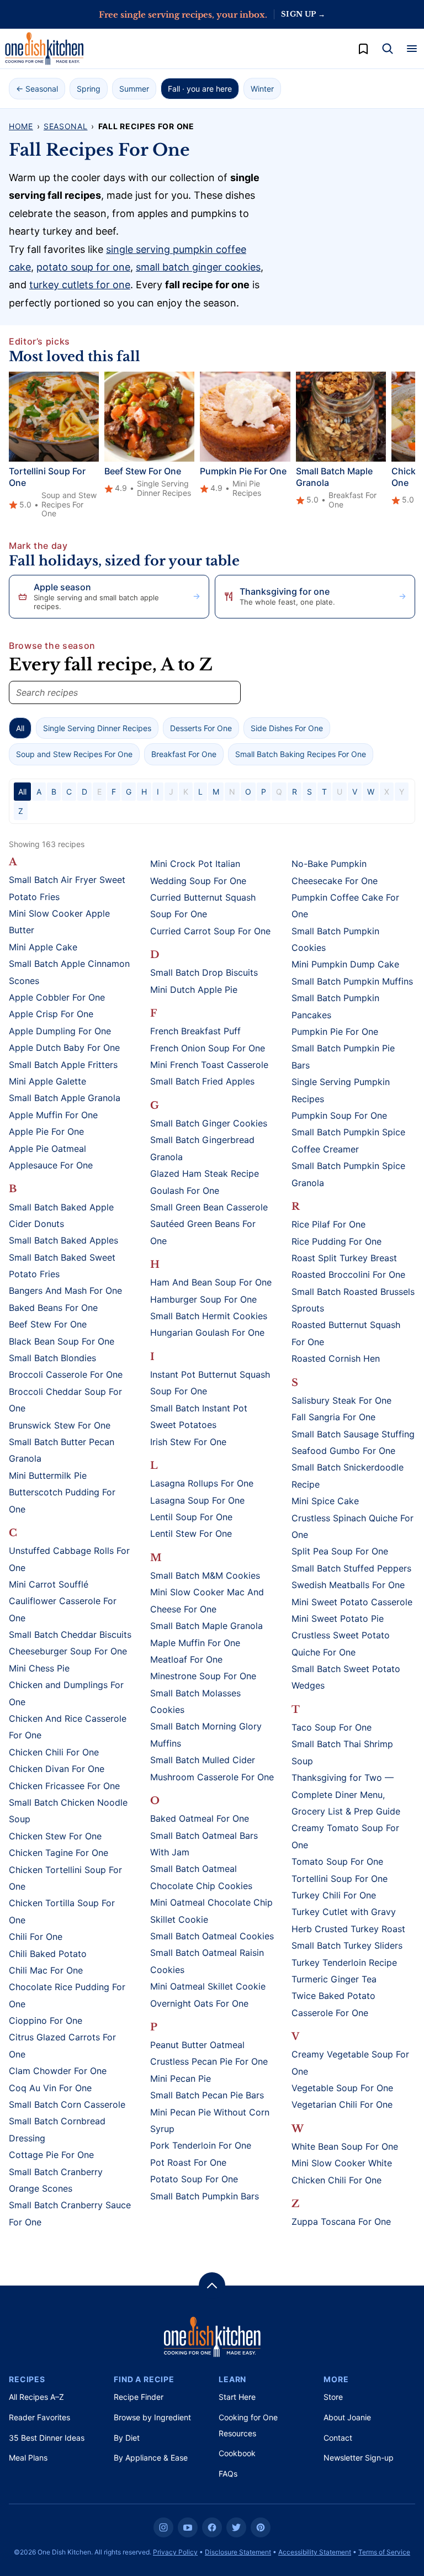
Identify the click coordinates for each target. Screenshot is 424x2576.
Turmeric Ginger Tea (334, 1979)
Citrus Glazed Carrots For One (62, 2045)
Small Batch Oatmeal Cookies (212, 1936)
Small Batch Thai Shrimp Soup (342, 1752)
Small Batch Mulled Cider (203, 1760)
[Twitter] (236, 2527)
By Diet (127, 2438)
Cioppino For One (46, 2020)
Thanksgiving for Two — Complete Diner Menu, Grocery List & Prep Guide (346, 1794)
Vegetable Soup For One (342, 2088)
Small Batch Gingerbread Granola (202, 1148)
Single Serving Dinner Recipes (97, 728)
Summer (134, 89)
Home (21, 126)
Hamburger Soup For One (203, 1299)
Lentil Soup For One (191, 1517)
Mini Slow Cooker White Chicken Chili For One (342, 2171)
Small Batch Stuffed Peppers (351, 1568)
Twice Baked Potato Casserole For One (333, 2004)
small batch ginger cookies (198, 267)
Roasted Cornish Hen (336, 1358)
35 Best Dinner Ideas (47, 2438)
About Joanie (347, 2417)
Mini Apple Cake (43, 947)
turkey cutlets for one (80, 285)
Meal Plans (28, 2458)
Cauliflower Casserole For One (63, 1609)
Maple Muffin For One (195, 1643)
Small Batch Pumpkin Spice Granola (348, 1174)
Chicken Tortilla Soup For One (62, 1911)
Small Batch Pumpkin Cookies (335, 939)
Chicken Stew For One (55, 1836)
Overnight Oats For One (199, 2003)
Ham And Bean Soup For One (211, 1282)
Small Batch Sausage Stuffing (353, 1434)
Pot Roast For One (188, 2162)
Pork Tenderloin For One (201, 2145)
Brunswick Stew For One (60, 1425)
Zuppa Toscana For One (341, 2221)
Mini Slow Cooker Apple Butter (59, 922)
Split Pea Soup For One (340, 1551)
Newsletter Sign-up (359, 2458)
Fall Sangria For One (333, 1417)
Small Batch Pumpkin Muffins (352, 981)
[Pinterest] (261, 2527)
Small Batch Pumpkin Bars (205, 2196)
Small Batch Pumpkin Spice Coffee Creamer (348, 1140)
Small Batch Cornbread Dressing (57, 2129)
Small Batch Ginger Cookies (209, 1123)
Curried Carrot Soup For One (210, 931)
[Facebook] (212, 2527)
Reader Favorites (39, 2417)
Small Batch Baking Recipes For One (301, 754)
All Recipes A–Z (36, 2397)
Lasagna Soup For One (197, 1500)
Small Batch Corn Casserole (67, 2104)
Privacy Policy (175, 2552)
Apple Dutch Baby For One (64, 1048)
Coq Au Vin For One (50, 2088)
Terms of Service (384, 2552)
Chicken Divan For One (57, 1769)
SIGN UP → (303, 14)
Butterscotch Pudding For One (62, 1500)
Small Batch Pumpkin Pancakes (335, 1006)
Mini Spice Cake (325, 1501)
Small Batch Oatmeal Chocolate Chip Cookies (201, 1877)
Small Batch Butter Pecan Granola (62, 1450)
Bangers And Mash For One (65, 1290)
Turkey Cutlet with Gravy (344, 1912)
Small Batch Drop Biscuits (204, 972)
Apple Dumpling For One (60, 1031)
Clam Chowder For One (58, 2071)
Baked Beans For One (53, 1308)
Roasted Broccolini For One (348, 1274)
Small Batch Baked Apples (63, 1240)
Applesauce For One (51, 1165)
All (20, 728)
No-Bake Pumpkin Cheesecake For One (335, 872)
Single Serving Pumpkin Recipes (341, 1090)
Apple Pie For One (46, 1131)
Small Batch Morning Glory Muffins (206, 1734)
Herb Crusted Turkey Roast (348, 1929)
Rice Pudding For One (336, 1241)
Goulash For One (185, 1191)
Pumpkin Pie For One (243, 471)
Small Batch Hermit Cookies (209, 1316)
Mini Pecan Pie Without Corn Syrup (210, 2120)
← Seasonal (37, 89)
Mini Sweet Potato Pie (338, 1618)
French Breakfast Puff (195, 1031)
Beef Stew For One (143, 471)
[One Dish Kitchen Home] (44, 49)
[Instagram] (163, 2527)
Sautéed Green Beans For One (203, 1232)
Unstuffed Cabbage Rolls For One (69, 1559)
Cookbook (237, 2453)
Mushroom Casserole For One (212, 1777)
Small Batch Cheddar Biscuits (70, 1635)
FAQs (228, 2474)
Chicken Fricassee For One (64, 1786)
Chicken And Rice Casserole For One (68, 1727)
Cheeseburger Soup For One (68, 1651)
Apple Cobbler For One (57, 997)
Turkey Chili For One (334, 1895)
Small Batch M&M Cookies (205, 1575)
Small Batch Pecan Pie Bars (207, 2095)
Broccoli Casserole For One (66, 1374)
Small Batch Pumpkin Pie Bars (343, 1056)
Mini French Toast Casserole (209, 1065)
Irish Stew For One (188, 1442)
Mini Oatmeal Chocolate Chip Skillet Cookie (211, 1911)
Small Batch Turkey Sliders (347, 1945)
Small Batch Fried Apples (202, 1081)
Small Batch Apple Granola (65, 1098)
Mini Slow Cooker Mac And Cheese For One (207, 1600)
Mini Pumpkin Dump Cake (345, 964)
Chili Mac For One (46, 1970)
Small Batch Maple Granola (206, 1626)
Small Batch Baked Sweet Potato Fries (62, 1266)
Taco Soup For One (332, 1727)
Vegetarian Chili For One (342, 2104)
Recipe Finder (139, 2397)
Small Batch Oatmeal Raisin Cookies (207, 1961)
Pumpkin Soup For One (339, 1115)
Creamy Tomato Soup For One (345, 1836)
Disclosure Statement (238, 2552)
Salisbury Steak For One (341, 1400)
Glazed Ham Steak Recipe (205, 1173)
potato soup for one (83, 267)
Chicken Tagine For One (59, 1853)
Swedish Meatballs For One (348, 1585)
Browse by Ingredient (152, 2417)
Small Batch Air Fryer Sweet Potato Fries (67, 888)
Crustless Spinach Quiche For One (353, 1526)
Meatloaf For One (186, 1659)
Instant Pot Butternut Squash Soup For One (210, 1383)
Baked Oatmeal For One (200, 1818)
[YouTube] (188, 2527)
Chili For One (36, 1937)
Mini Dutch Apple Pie (194, 990)
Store (333, 2397)
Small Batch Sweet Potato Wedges (346, 1677)
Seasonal (66, 126)
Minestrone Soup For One (203, 1676)
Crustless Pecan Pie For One (209, 2061)
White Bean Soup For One (345, 2146)
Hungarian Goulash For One (207, 1332)
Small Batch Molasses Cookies (195, 1701)
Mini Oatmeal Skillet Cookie (208, 1986)
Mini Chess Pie (39, 1668)
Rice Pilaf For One (328, 1224)
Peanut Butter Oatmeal (197, 2045)
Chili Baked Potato (48, 1954)
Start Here (237, 2397)
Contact (338, 2438)
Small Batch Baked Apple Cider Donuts (61, 1215)
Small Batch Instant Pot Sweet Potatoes (199, 1416)
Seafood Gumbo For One (343, 1451)
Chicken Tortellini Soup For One (65, 1878)
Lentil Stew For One (191, 1533)
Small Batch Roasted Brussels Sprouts (353, 1300)
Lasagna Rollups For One (202, 1483)
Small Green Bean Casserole (209, 1207)
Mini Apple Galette (47, 1081)
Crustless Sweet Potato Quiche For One (341, 1643)
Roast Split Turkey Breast (344, 1258)
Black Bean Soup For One (62, 1341)
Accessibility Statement (315, 2552)
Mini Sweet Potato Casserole (352, 1602)
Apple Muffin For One (53, 1115)
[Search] (388, 49)
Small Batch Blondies (52, 1358)
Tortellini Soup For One (340, 1879)
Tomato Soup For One (337, 1861)
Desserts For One (201, 728)
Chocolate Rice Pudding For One (67, 1995)
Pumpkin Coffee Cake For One (345, 906)
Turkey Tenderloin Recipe (344, 1963)
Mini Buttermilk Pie (48, 1475)
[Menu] (412, 49)
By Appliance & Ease (151, 2458)
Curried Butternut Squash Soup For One (203, 906)
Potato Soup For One (194, 2179)
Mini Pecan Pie (181, 2078)
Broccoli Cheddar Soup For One (65, 1400)
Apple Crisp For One (51, 1014)
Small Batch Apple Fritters (63, 1065)
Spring (89, 89)
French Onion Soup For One (208, 1048)
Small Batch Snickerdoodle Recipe (348, 1475)
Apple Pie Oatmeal (47, 1149)
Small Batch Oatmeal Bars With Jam (204, 1844)
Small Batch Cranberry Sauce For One (70, 2213)
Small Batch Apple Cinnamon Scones (69, 972)
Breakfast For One (184, 754)
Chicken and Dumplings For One (66, 1693)
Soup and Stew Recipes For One (74, 754)
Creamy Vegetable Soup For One (350, 2062)
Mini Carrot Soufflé (49, 1584)
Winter (262, 89)
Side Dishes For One (287, 728)
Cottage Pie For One (51, 2155)
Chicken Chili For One (54, 1752)
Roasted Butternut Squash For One (346, 1333)
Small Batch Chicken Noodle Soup (68, 1811)
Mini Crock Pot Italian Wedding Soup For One (198, 872)
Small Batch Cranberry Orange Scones (56, 2180)
